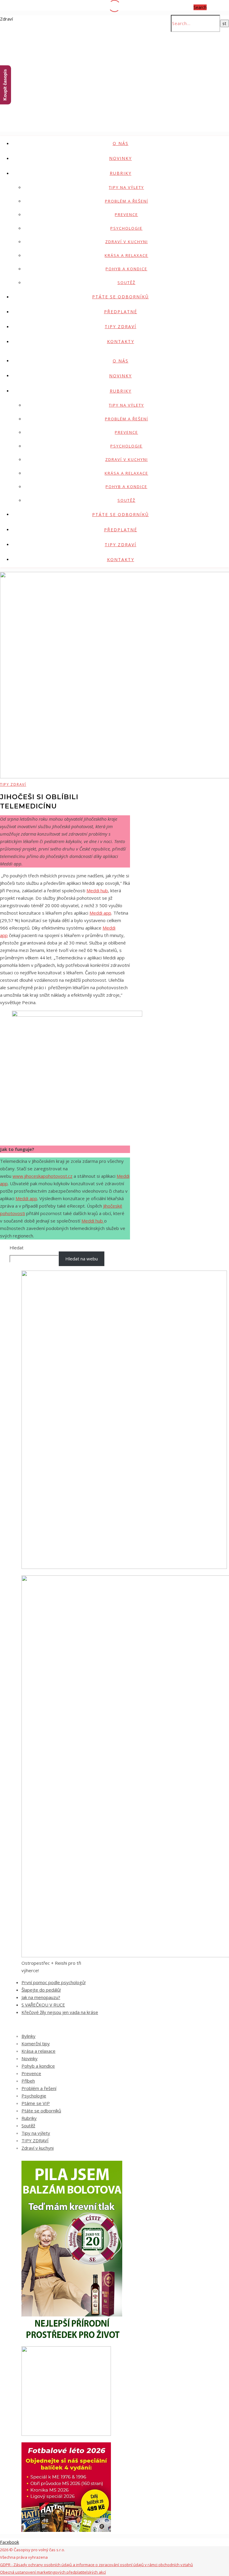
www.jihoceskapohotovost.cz (42, 1176)
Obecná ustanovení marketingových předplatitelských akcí (53, 2572)
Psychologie (126, 228)
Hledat (17, 1248)
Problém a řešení (127, 201)
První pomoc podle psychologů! (54, 1982)
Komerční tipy (36, 2043)
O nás (121, 143)
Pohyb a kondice (126, 269)
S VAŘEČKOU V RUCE (43, 2005)
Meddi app (100, 913)
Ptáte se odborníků (120, 297)
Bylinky (28, 2036)
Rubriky (121, 173)
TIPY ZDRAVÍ (120, 327)
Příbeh (28, 2081)
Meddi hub (97, 890)
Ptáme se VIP (36, 2103)
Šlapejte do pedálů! (41, 1990)
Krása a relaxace (126, 255)
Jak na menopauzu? (41, 1997)
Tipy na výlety (126, 187)
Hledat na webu (82, 1259)
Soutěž (126, 283)
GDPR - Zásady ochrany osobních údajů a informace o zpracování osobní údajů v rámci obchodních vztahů (96, 2565)
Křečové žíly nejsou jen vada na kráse (60, 2012)
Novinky (120, 158)
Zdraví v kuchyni (127, 242)
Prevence (126, 214)
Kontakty (121, 341)
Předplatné (121, 312)
